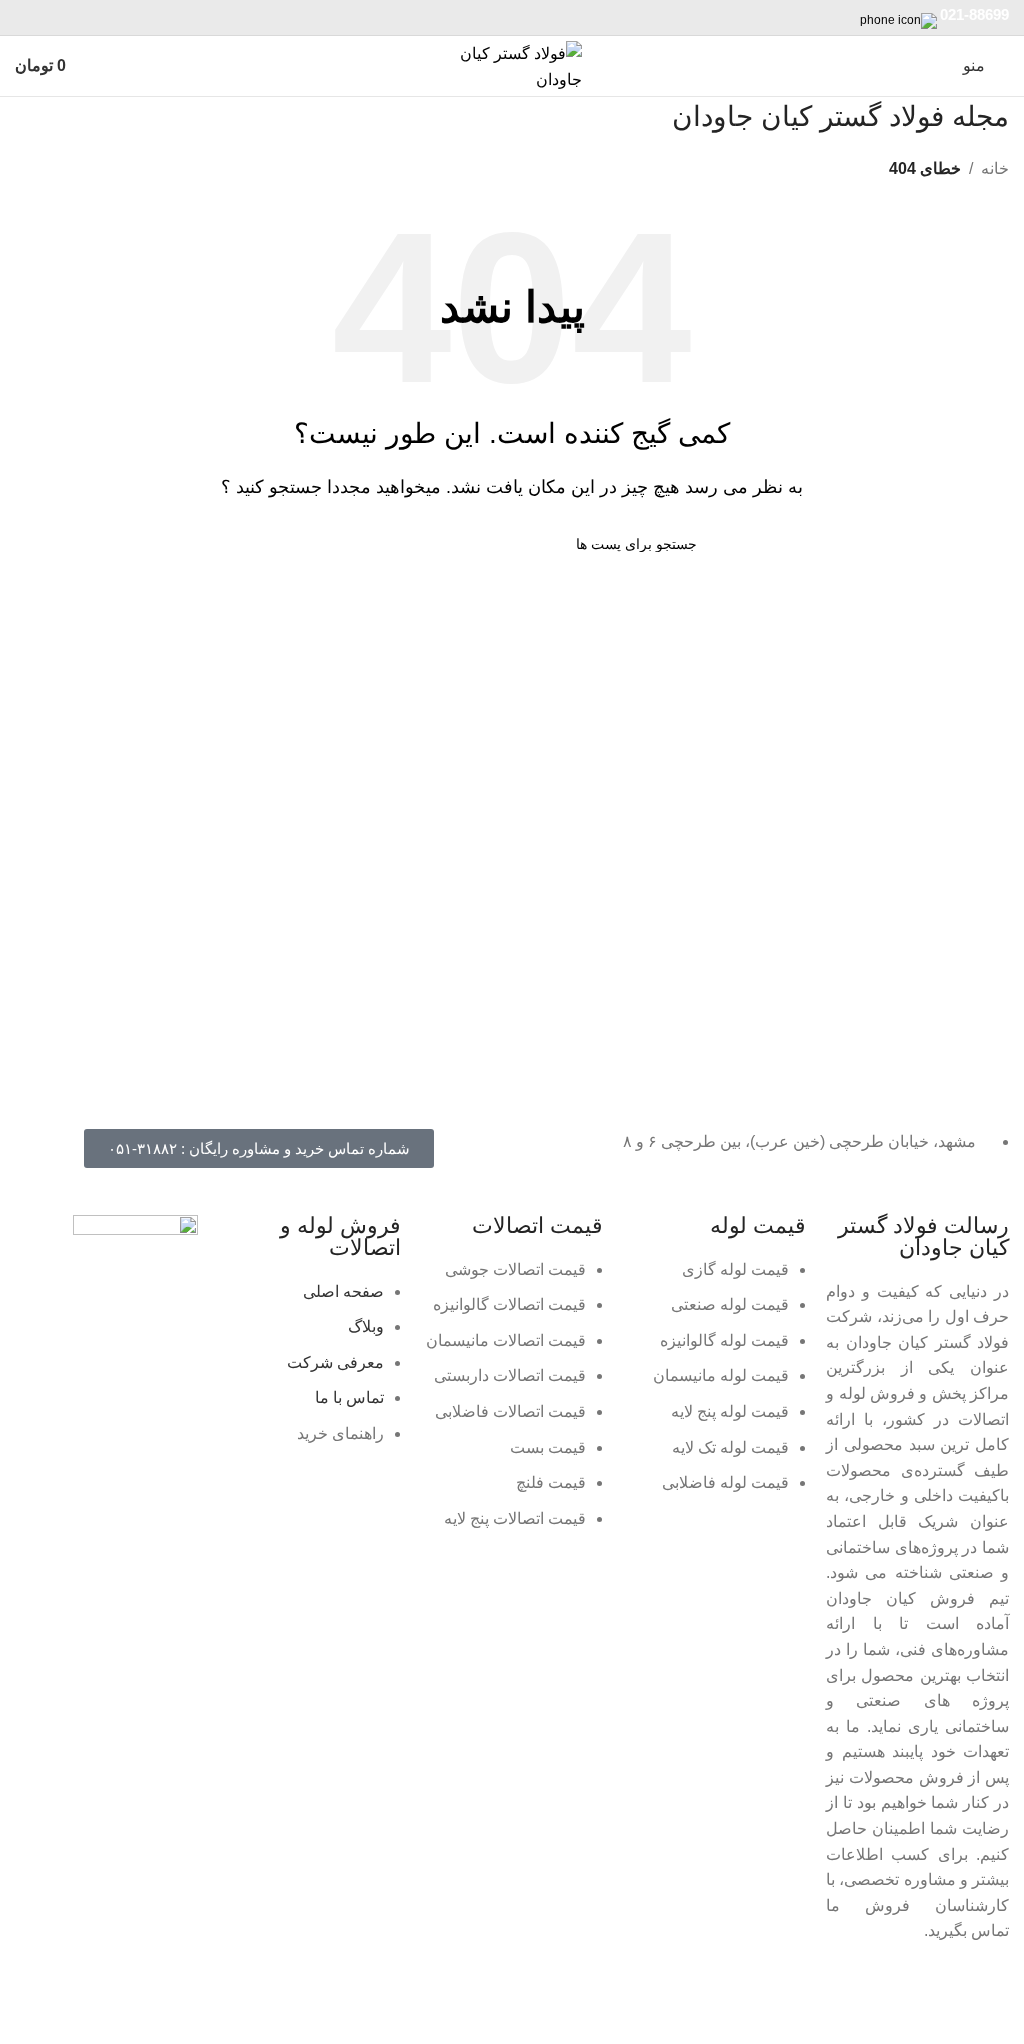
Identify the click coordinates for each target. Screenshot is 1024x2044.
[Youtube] (660, 1989)
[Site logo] (512, 64)
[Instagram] (768, 1989)
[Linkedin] (930, 1989)
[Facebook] (984, 1989)
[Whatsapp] (876, 1989)
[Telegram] (822, 1989)
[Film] (714, 1989)
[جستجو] (335, 544)
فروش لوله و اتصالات (340, 1236)
